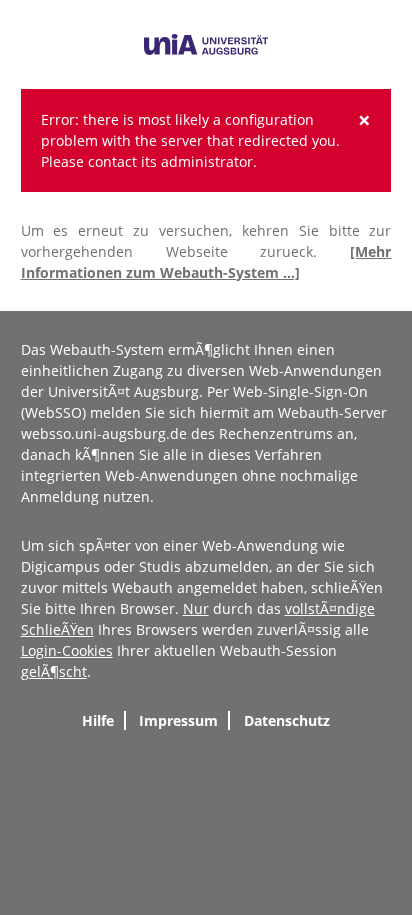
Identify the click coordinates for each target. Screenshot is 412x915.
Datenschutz (287, 720)
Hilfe (98, 720)
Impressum (178, 720)
